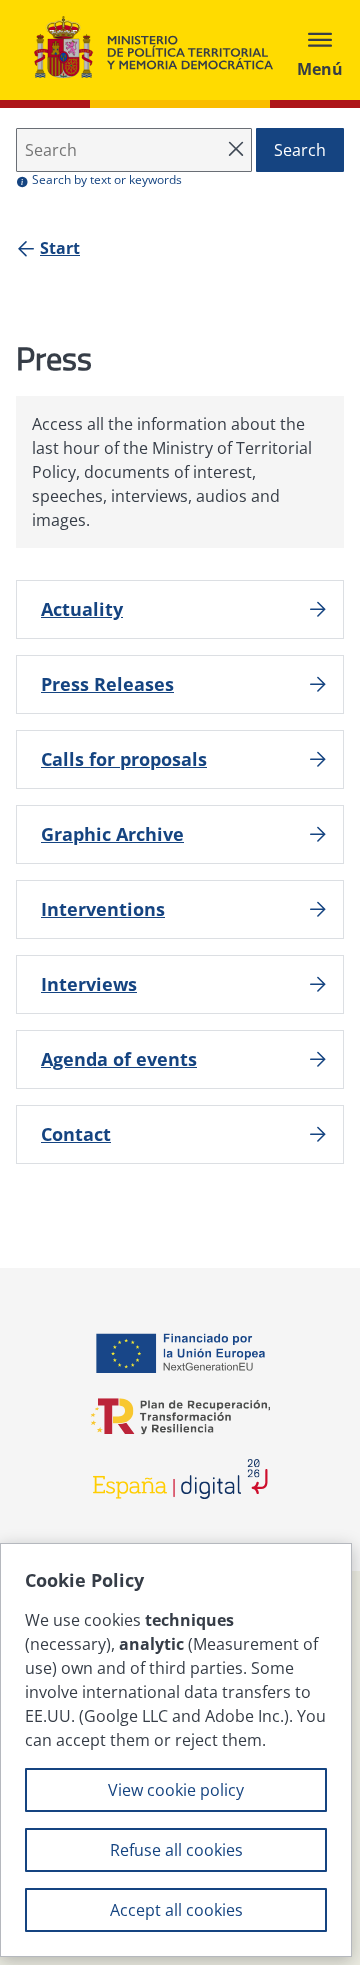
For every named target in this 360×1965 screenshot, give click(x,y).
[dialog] (176, 1750)
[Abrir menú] (320, 50)
